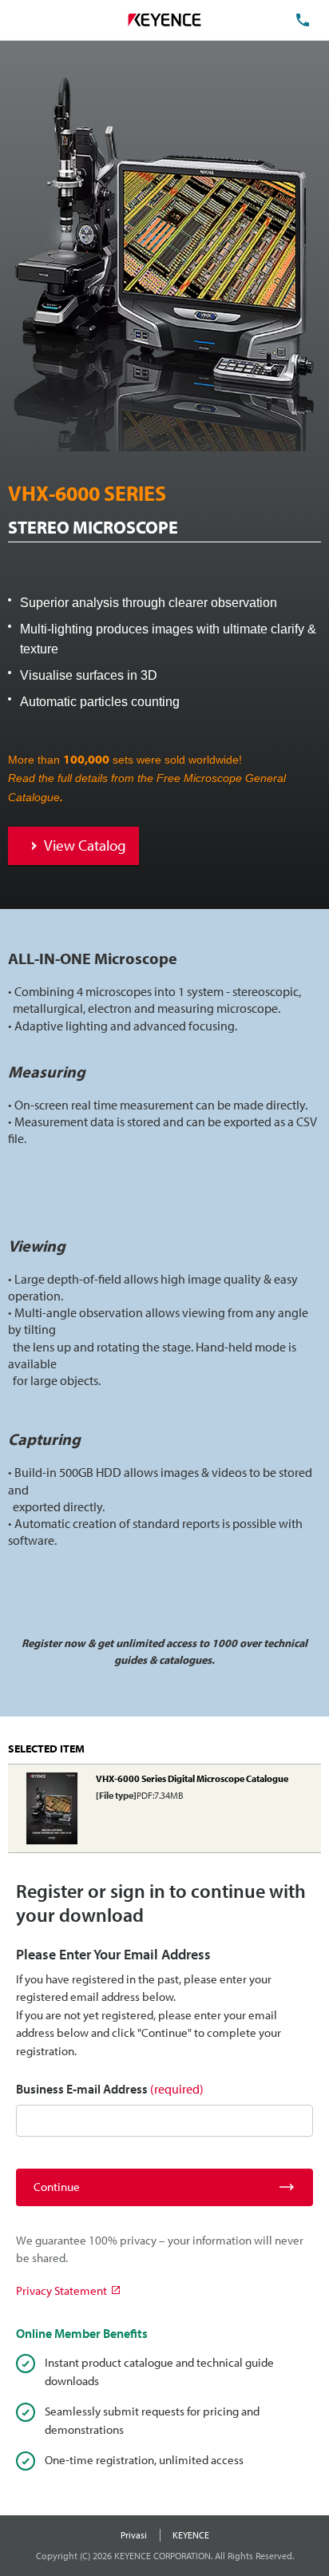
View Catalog (85, 845)
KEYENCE (191, 2535)
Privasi (134, 2535)
